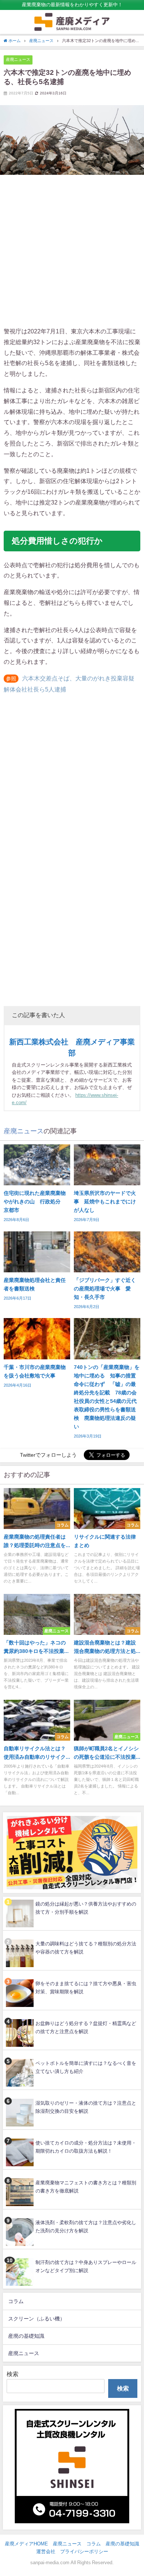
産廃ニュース (18, 59)
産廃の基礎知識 (26, 2336)
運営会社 (46, 2551)
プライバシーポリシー (84, 2551)
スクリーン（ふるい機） (37, 2319)
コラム (16, 2301)
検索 (13, 2374)
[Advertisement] (72, 250)
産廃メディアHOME (26, 2544)
